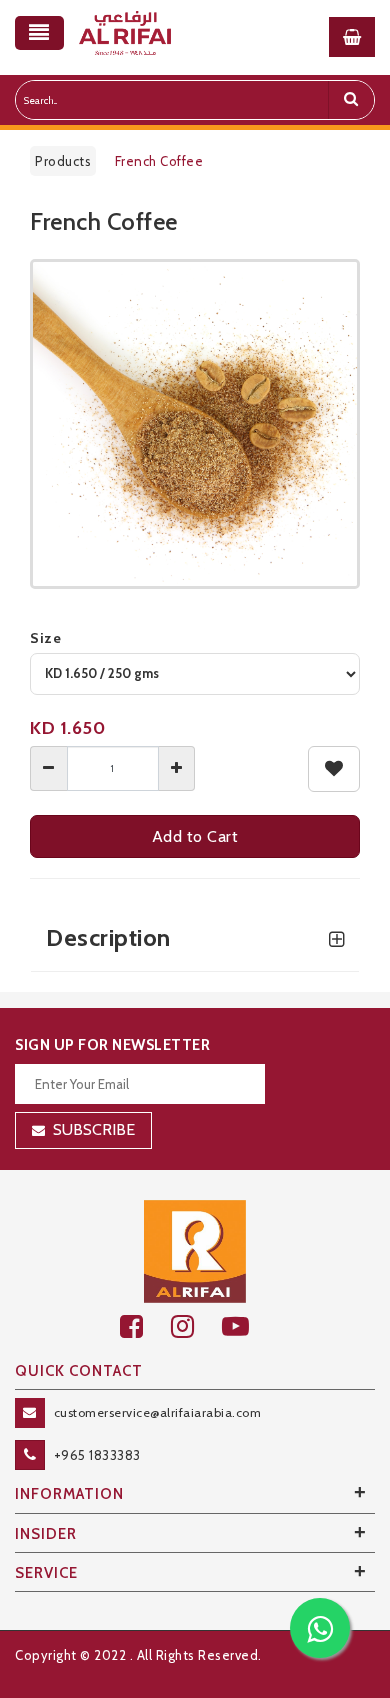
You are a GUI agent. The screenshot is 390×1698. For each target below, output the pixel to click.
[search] (351, 100)
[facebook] (145, 1326)
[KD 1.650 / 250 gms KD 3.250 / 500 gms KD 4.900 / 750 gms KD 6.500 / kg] (195, 674)
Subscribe (94, 1129)
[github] (196, 1326)
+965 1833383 (97, 1455)
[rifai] (195, 1250)
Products (63, 161)
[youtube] (246, 1326)
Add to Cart (195, 836)
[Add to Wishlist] (334, 769)
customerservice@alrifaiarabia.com (158, 1412)
